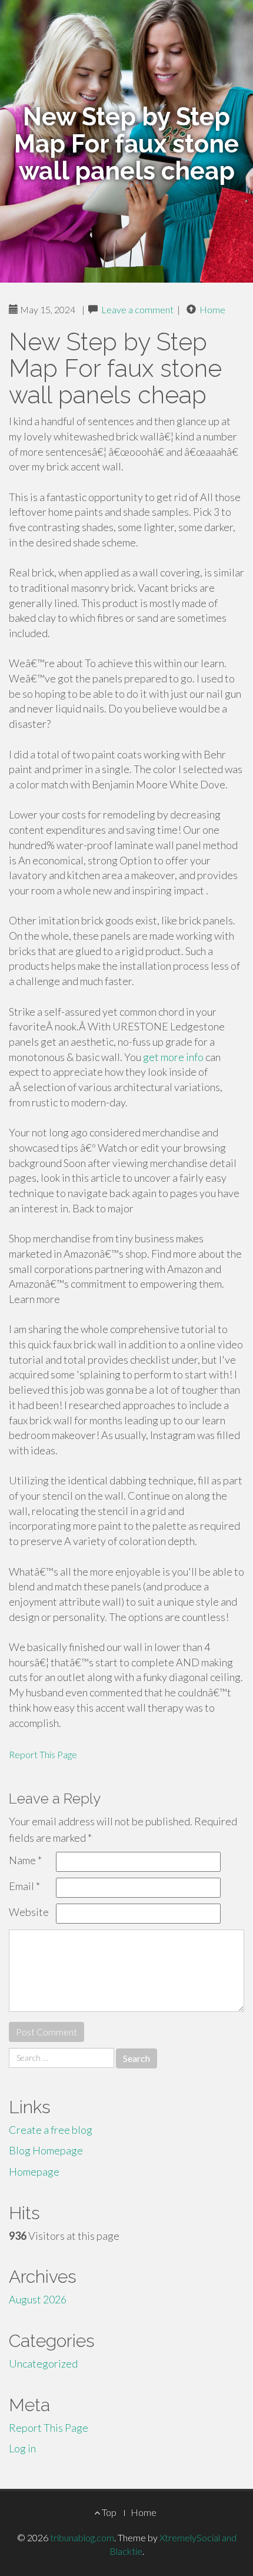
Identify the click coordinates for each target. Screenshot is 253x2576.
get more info (173, 1057)
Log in (22, 2448)
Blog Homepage (46, 2150)
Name (25, 1860)
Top (108, 2512)
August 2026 (38, 2299)
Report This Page (43, 1754)
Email (24, 1886)
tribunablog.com (82, 2537)
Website (29, 1912)
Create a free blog (51, 2130)
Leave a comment (137, 309)
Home (212, 309)
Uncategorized (43, 2363)
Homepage (34, 2171)
